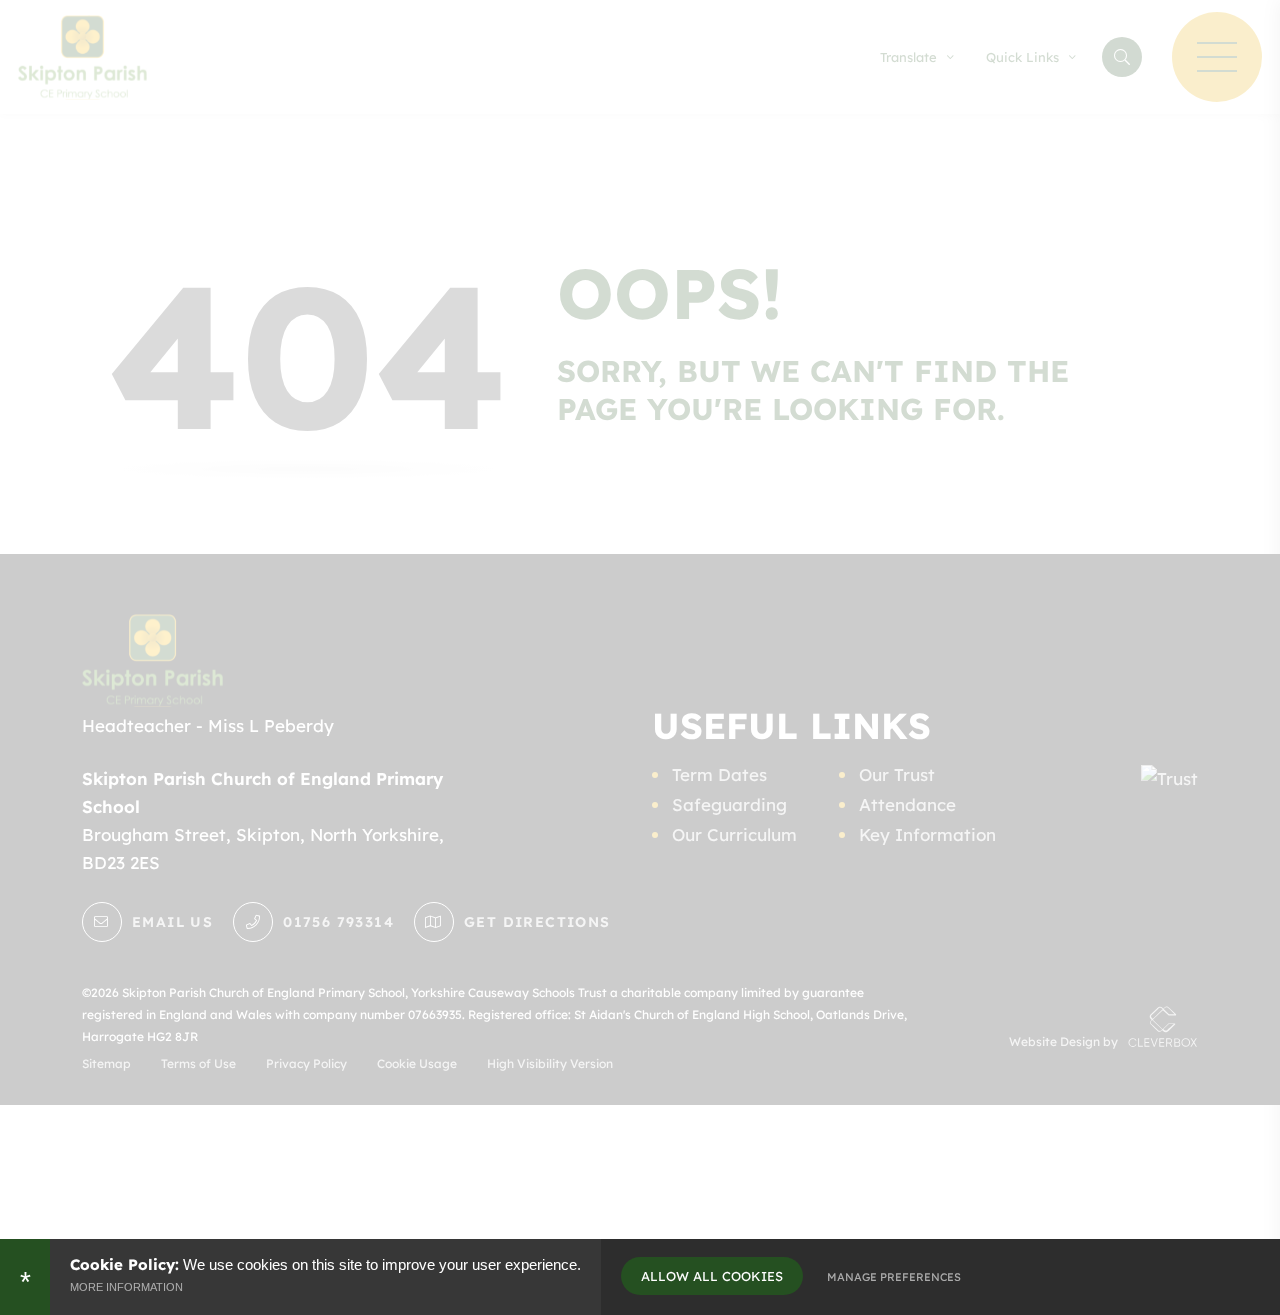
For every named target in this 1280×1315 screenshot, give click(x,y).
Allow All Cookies (712, 1276)
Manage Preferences (894, 1277)
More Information (126, 1287)
